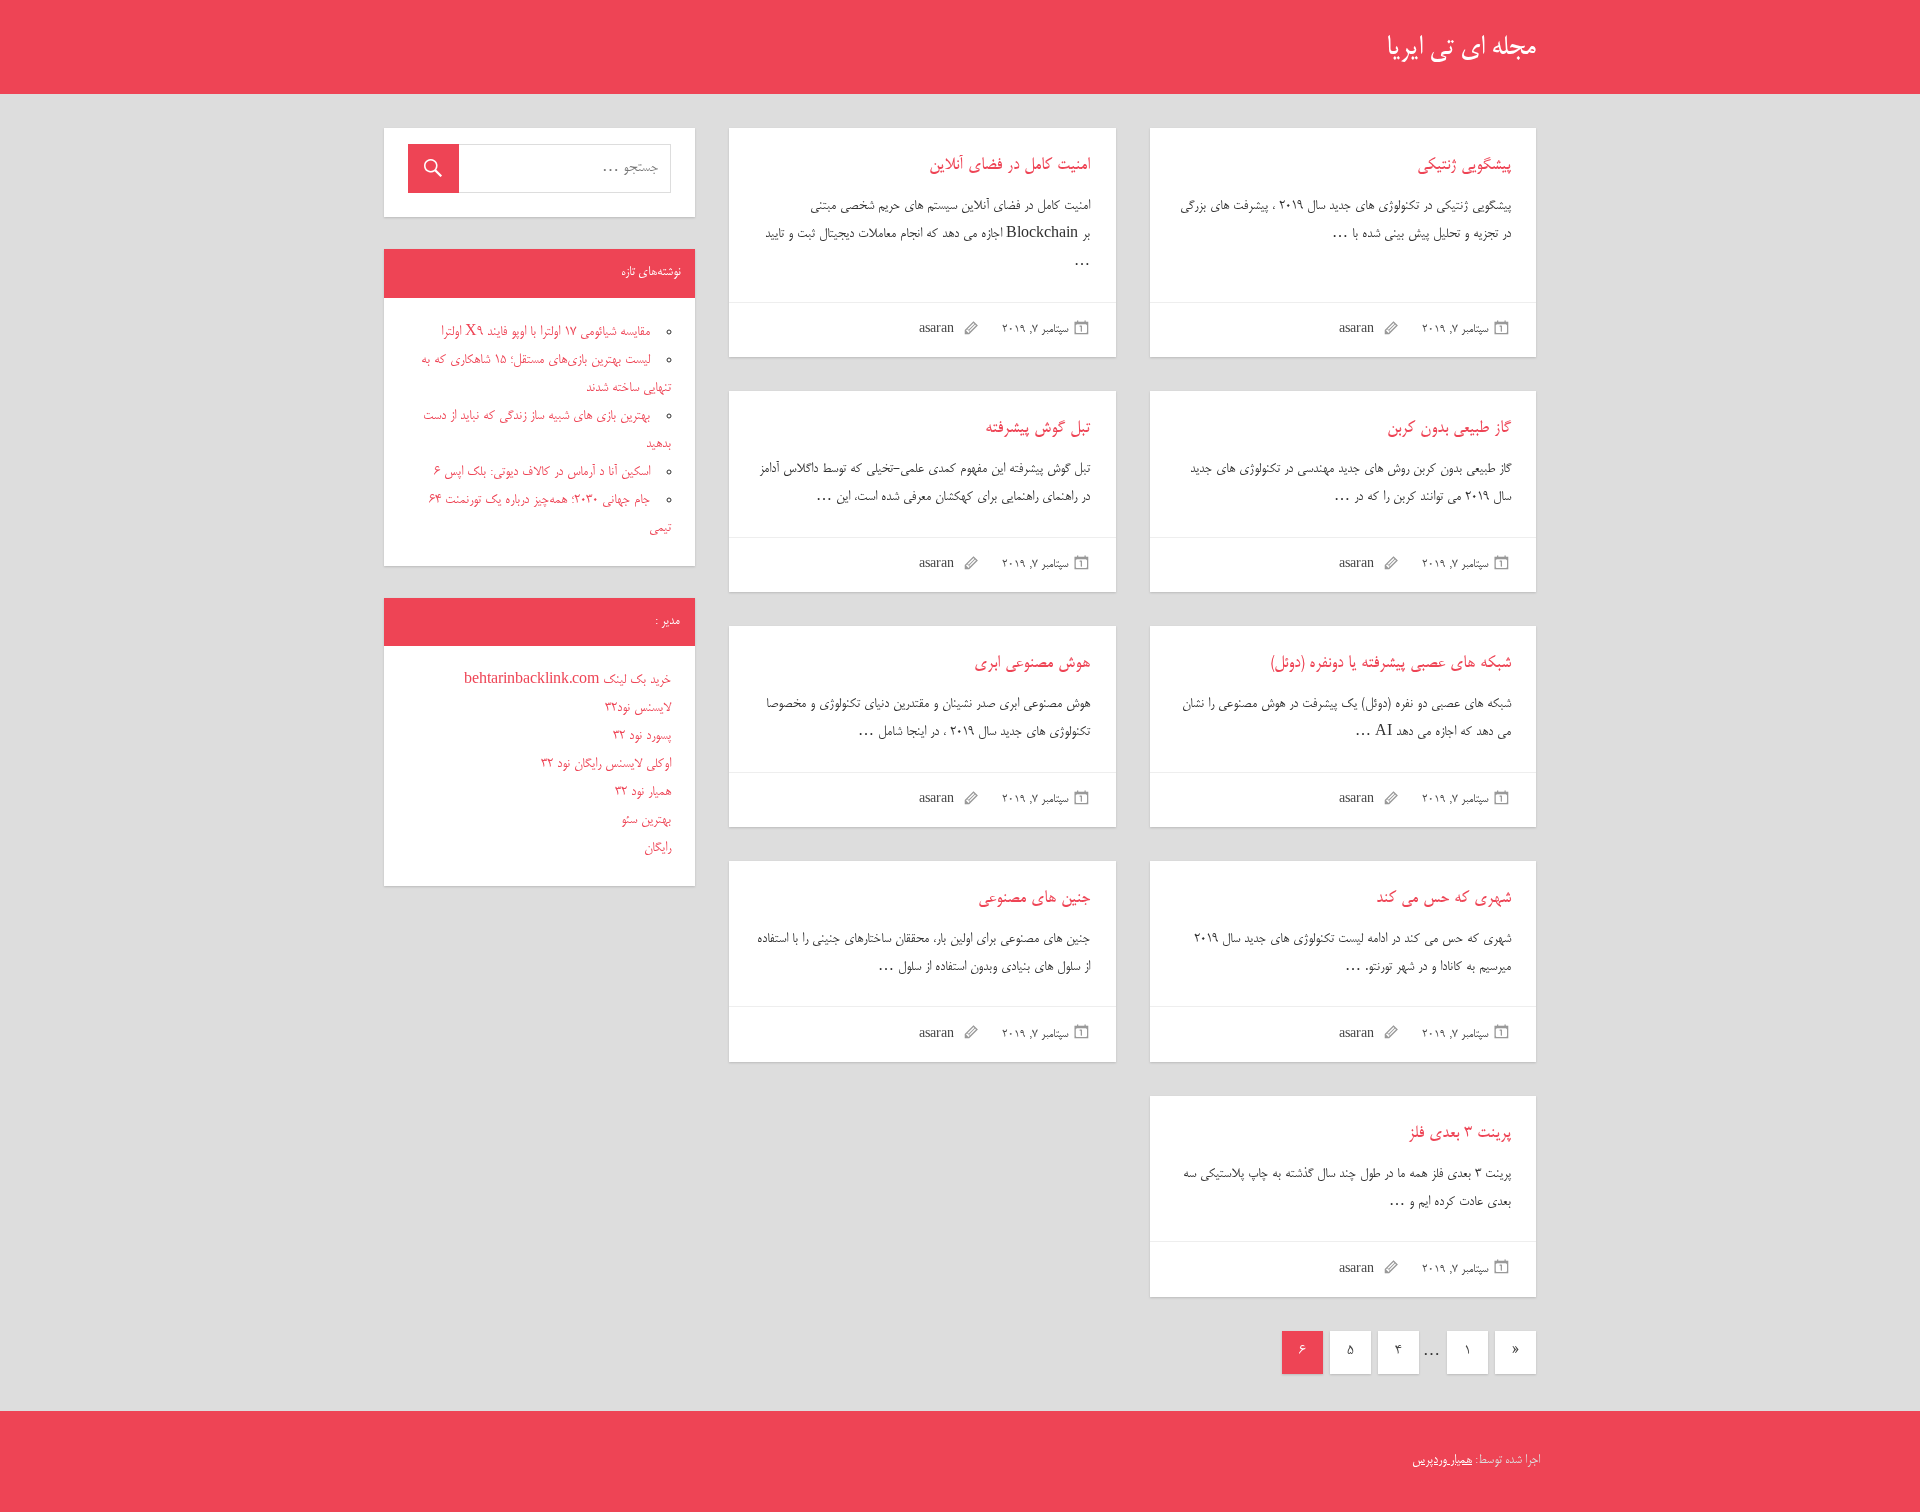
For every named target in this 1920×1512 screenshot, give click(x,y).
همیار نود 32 (643, 792)
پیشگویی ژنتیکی (1464, 166)
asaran (1356, 330)
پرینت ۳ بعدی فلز (1459, 1134)
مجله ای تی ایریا (1461, 49)
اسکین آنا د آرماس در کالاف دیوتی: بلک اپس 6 (542, 472)
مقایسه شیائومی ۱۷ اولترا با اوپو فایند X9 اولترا (545, 332)
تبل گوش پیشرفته (1037, 429)
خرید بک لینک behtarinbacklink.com (567, 680)
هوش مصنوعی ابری (1032, 664)
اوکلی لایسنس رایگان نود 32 (606, 764)
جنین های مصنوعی (1034, 899)
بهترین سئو (646, 820)
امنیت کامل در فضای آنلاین (1009, 166)
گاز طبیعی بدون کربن (1449, 429)
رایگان (657, 848)
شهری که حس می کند (1443, 899)
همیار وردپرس (1442, 1460)
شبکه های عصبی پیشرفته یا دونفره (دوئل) (1390, 664)
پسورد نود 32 (642, 736)
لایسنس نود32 (638, 708)
